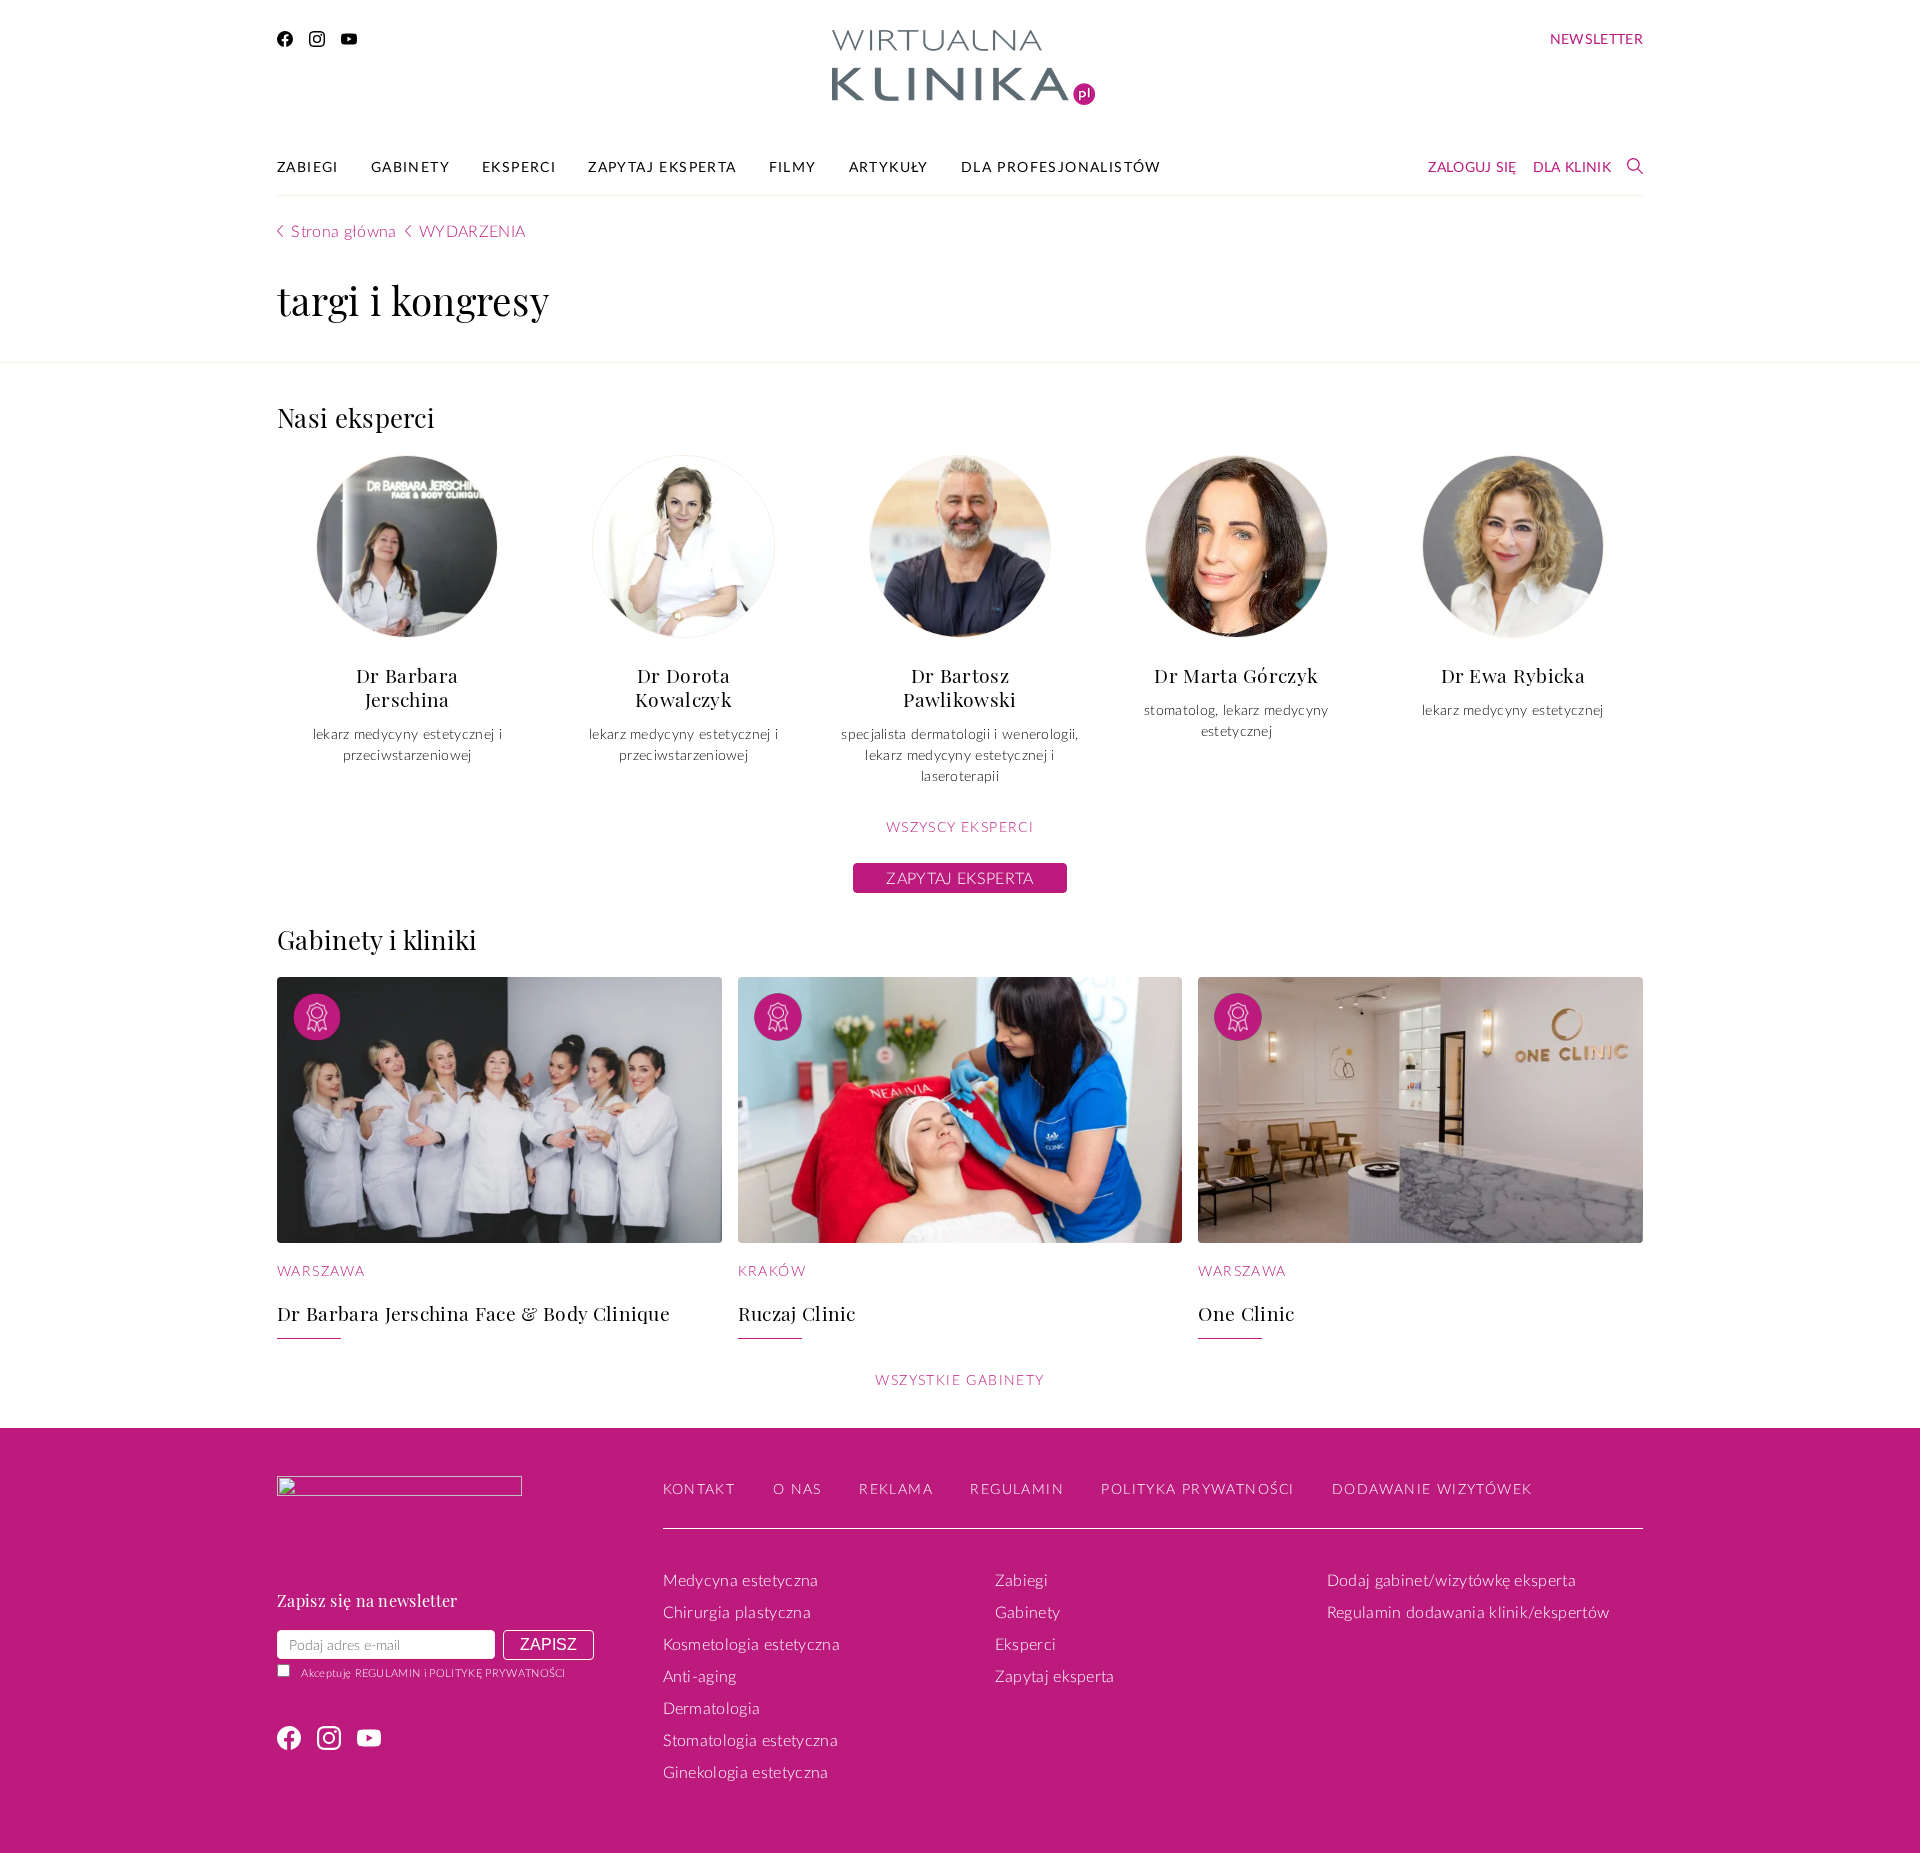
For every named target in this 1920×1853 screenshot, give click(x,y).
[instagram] (317, 42)
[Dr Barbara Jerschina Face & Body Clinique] (499, 1110)
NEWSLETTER (1596, 40)
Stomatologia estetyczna (750, 1741)
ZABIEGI (308, 168)
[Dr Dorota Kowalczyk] (683, 546)
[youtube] (349, 42)
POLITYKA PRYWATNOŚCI (1197, 1490)
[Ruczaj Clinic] (960, 1110)
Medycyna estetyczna (741, 1581)
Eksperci (1026, 1645)
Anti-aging (700, 1677)
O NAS (797, 1490)
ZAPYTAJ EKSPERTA (662, 168)
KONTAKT (699, 1490)
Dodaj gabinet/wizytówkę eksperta (1451, 1581)
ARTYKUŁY (889, 168)
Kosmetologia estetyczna (751, 1645)
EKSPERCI (519, 168)
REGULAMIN (388, 1673)
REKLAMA (896, 1490)
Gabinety (1028, 1613)
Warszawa (321, 1272)
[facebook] (285, 42)
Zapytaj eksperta (1055, 1677)
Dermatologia (712, 1709)
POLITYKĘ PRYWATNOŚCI (497, 1673)
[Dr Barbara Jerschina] (407, 546)
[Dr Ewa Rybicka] (1513, 546)
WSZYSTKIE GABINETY (959, 1381)
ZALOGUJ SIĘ (1472, 168)
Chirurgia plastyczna (737, 1613)
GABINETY (410, 168)
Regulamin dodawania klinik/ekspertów (1468, 1613)
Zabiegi (1021, 1581)
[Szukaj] (1635, 166)
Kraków (772, 1272)
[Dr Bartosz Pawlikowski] (960, 546)
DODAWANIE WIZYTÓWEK (1432, 1490)
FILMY (793, 168)
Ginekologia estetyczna (746, 1773)
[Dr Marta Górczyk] (1236, 546)
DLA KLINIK (1572, 168)
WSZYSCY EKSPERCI (960, 828)
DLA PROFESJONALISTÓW (1061, 168)
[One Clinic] (1420, 1110)
